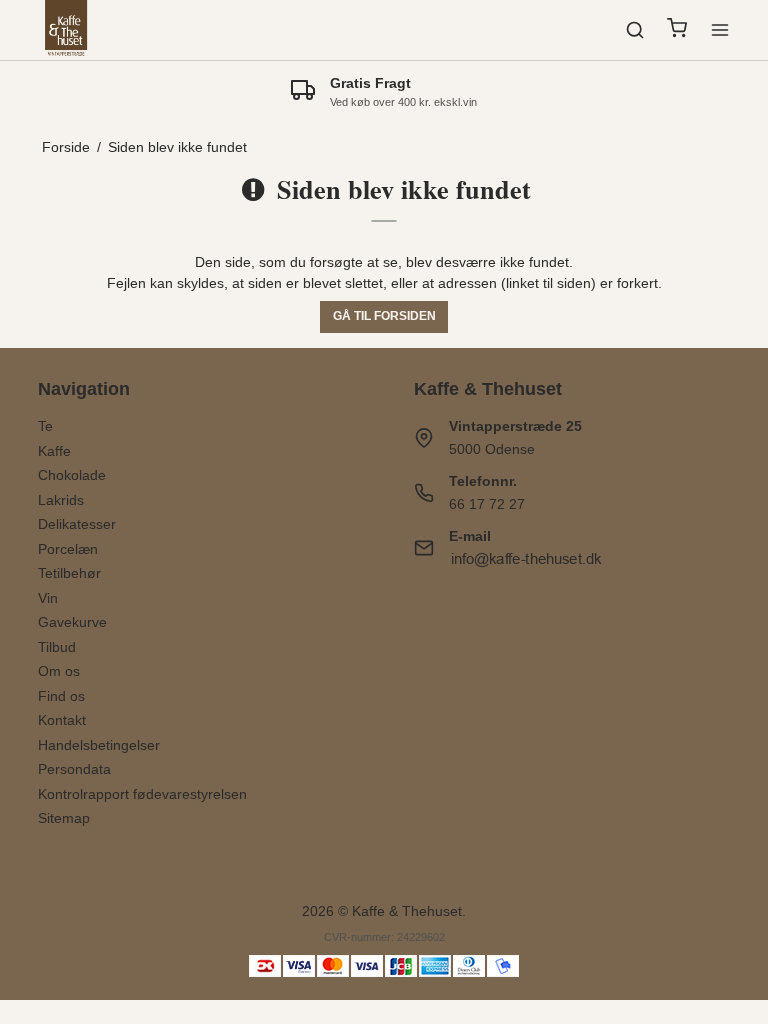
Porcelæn (68, 549)
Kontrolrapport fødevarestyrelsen (142, 794)
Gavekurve (72, 622)
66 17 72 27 (487, 504)
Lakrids (61, 500)
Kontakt (62, 720)
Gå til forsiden (384, 316)
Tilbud (57, 647)
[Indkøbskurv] (677, 30)
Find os (61, 696)
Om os (59, 671)
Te (45, 426)
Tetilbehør (69, 573)
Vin (48, 598)
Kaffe (54, 451)
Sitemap (64, 818)
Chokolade (72, 475)
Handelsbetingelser (99, 745)
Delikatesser (77, 524)
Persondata (74, 769)
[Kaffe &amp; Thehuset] (66, 30)
